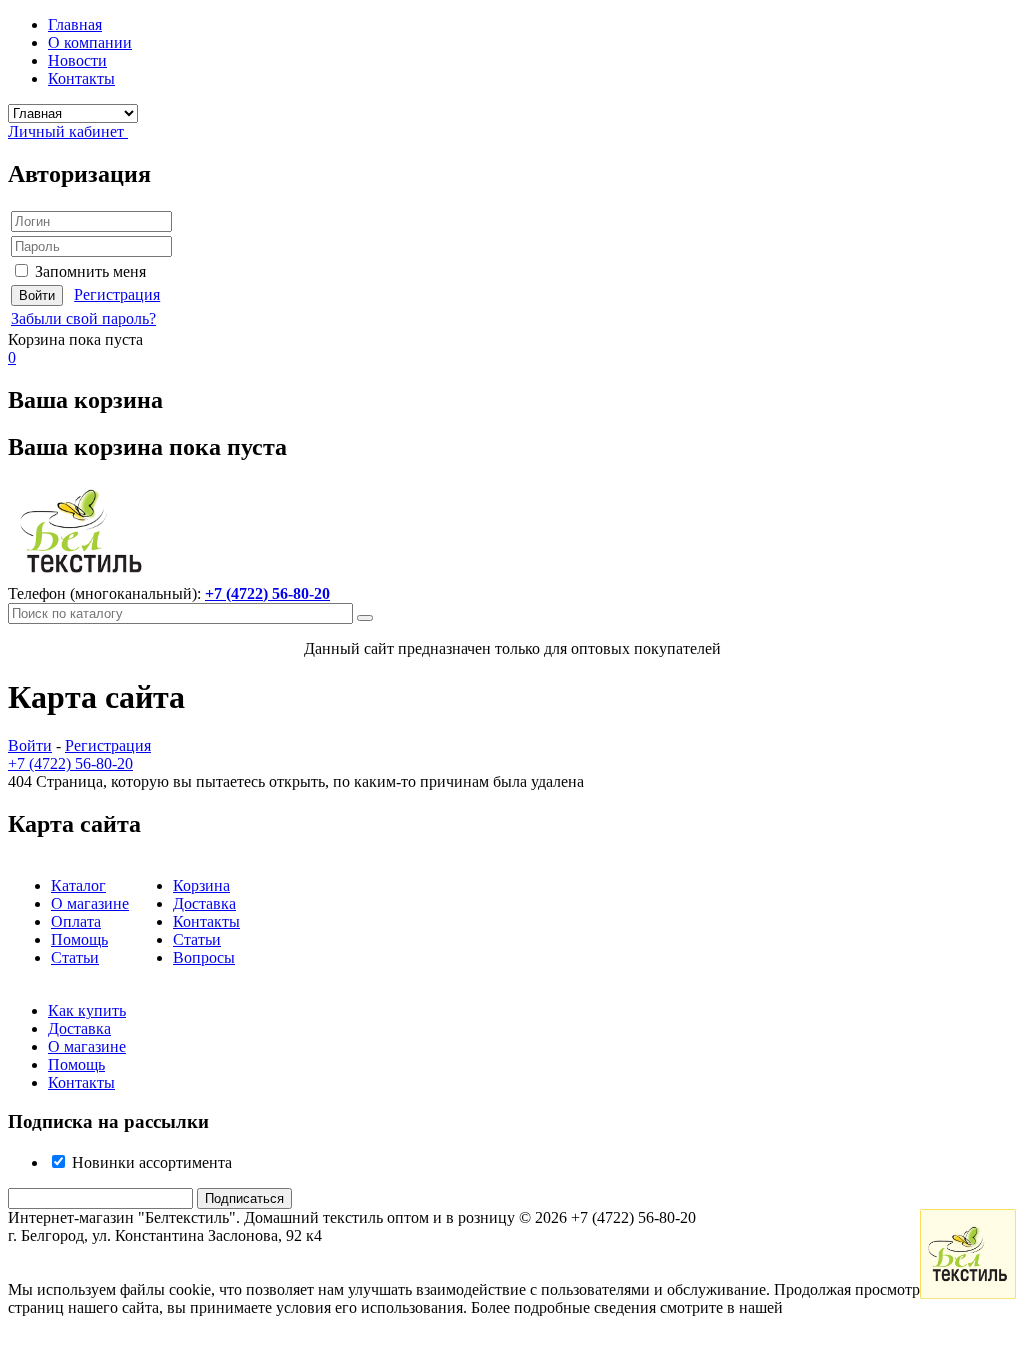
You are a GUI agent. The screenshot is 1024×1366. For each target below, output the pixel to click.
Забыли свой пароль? (83, 318)
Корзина (201, 885)
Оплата (76, 921)
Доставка (204, 903)
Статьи (75, 957)
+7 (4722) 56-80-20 (267, 593)
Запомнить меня (90, 271)
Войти (30, 745)
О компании (90, 42)
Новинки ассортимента (150, 1162)
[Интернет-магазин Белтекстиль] (81, 575)
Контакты (81, 78)
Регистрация (117, 294)
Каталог (78, 885)
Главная (75, 24)
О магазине (90, 903)
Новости (77, 60)
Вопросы (204, 957)
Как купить (87, 1010)
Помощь (79, 939)
